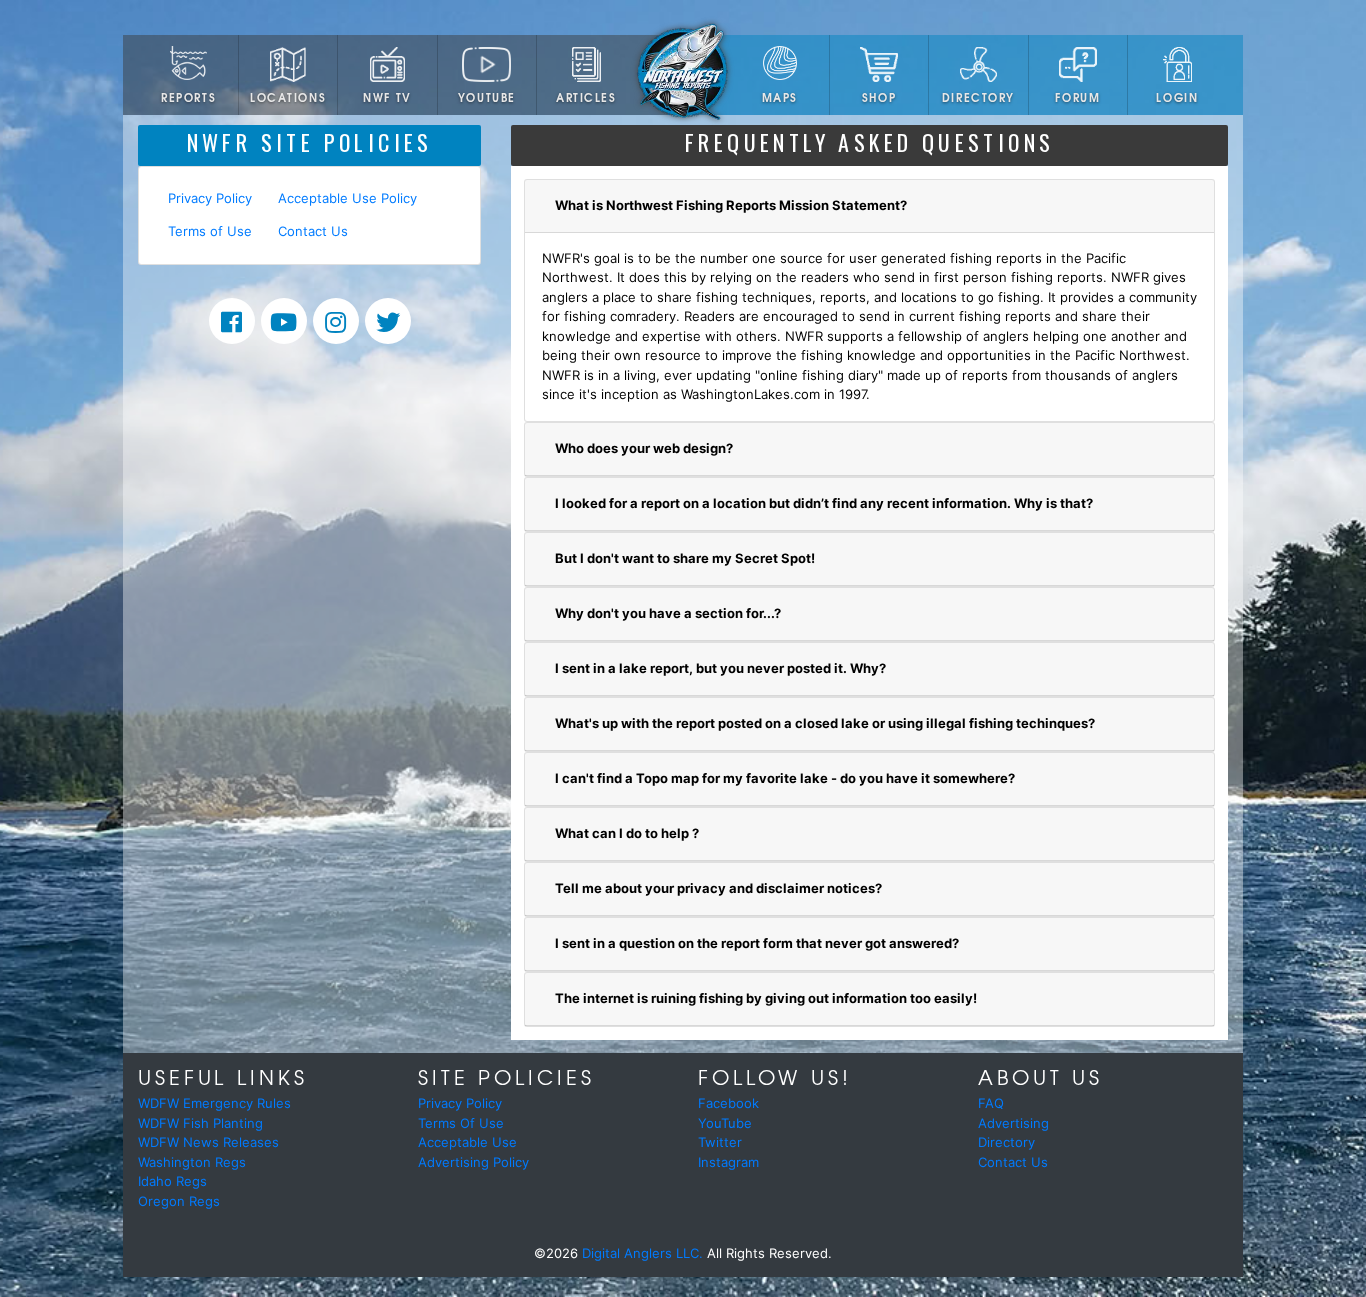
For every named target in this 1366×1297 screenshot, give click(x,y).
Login (1177, 97)
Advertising (1013, 1123)
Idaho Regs (172, 1181)
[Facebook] (232, 321)
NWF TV (387, 97)
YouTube (487, 97)
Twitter (720, 1142)
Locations (288, 97)
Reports (188, 97)
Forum (1077, 97)
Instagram (728, 1162)
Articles (586, 97)
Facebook (728, 1103)
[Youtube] (284, 321)
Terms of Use (210, 231)
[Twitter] (388, 321)
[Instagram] (336, 321)
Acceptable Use (467, 1142)
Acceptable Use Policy (347, 198)
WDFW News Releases (208, 1142)
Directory (978, 97)
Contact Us (313, 231)
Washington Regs (192, 1162)
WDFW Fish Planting (200, 1123)
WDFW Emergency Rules (214, 1103)
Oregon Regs (179, 1201)
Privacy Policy (210, 198)
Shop (879, 97)
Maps (780, 97)
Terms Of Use (461, 1123)
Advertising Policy (473, 1162)
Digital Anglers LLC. (642, 1253)
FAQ (991, 1103)
